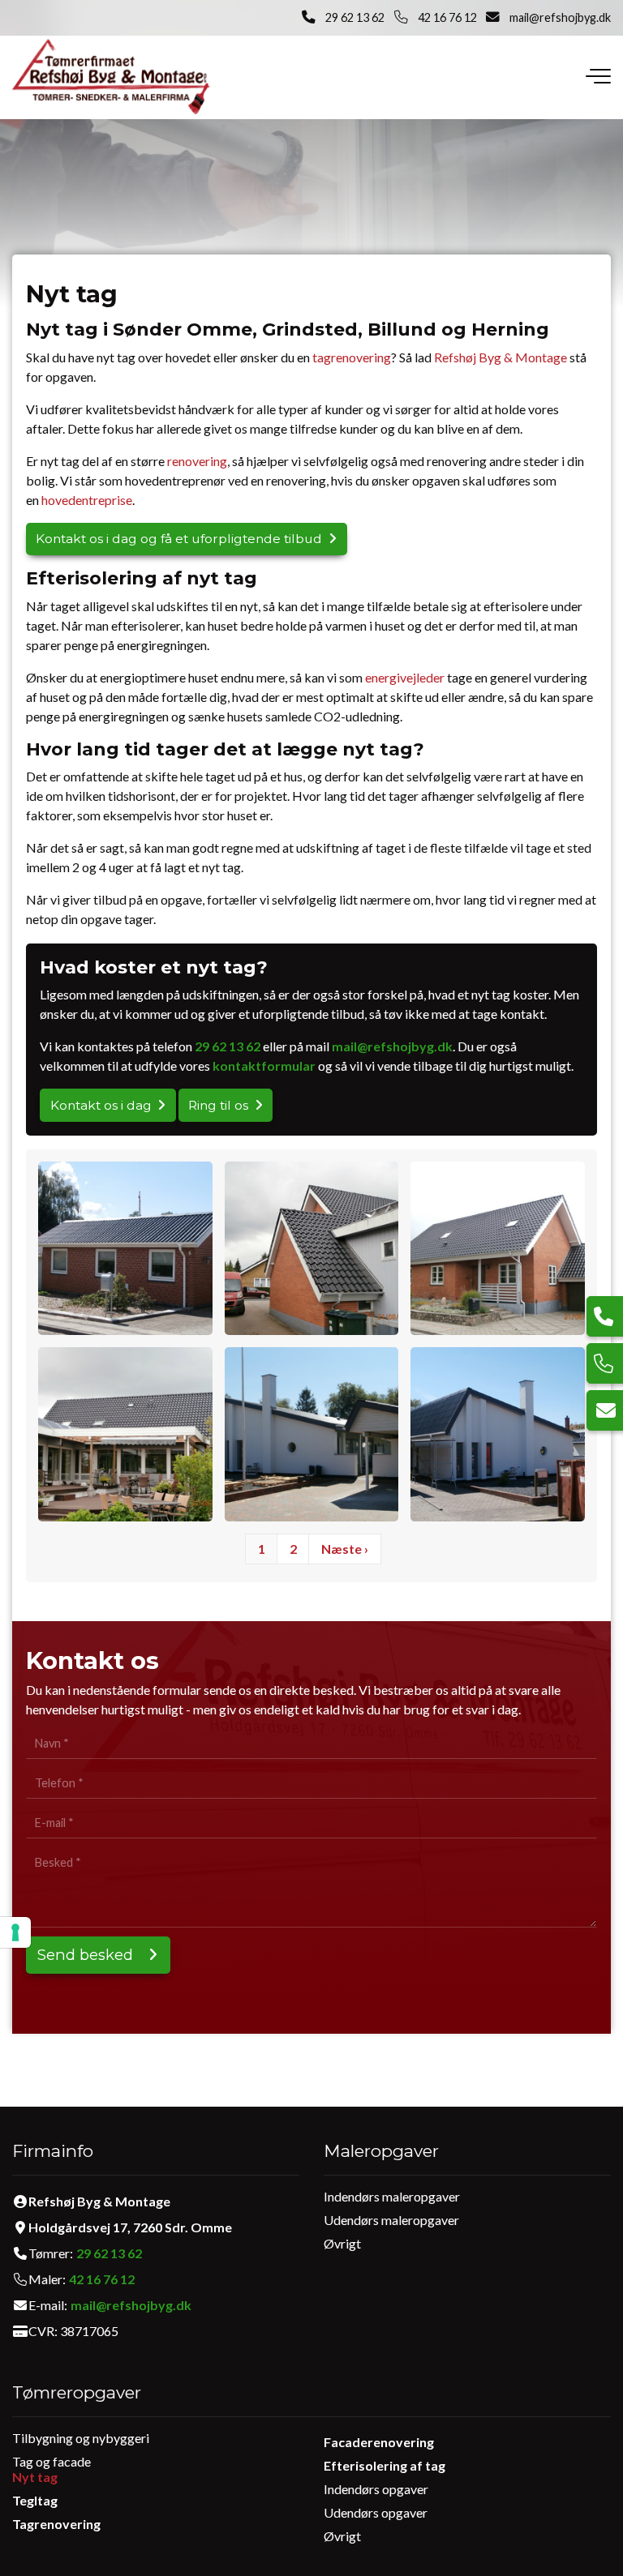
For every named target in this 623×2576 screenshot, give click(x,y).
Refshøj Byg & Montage (501, 357)
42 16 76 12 (447, 17)
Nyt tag (35, 2477)
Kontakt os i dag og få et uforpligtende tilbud (179, 539)
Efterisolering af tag (385, 2465)
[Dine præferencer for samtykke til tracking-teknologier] (15, 1932)
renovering (197, 461)
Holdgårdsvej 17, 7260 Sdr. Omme (130, 2227)
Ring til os (218, 1105)
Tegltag (35, 2500)
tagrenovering (352, 357)
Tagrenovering (56, 2524)
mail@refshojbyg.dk (560, 17)
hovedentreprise (87, 500)
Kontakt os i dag (101, 1105)
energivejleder (405, 677)
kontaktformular (264, 1065)
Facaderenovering (379, 2442)
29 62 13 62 (355, 17)
